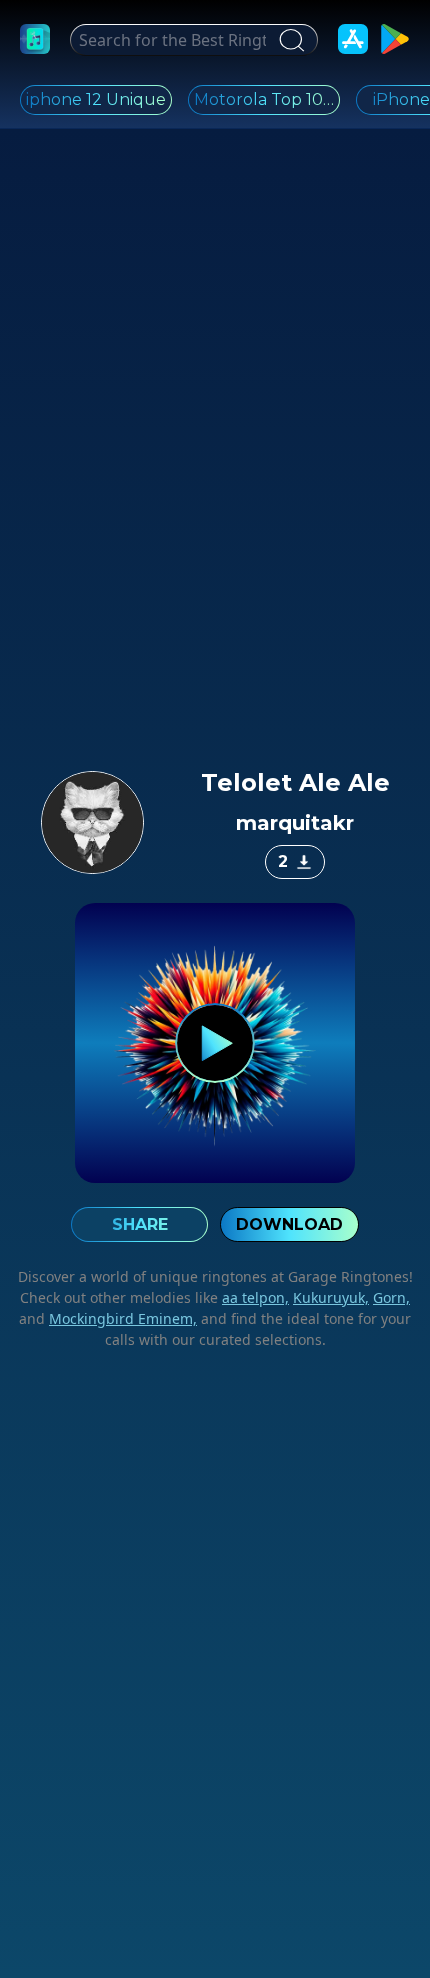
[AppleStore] (353, 39)
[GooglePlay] (395, 39)
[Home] (35, 39)
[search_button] (289, 40)
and (108, 1318)
